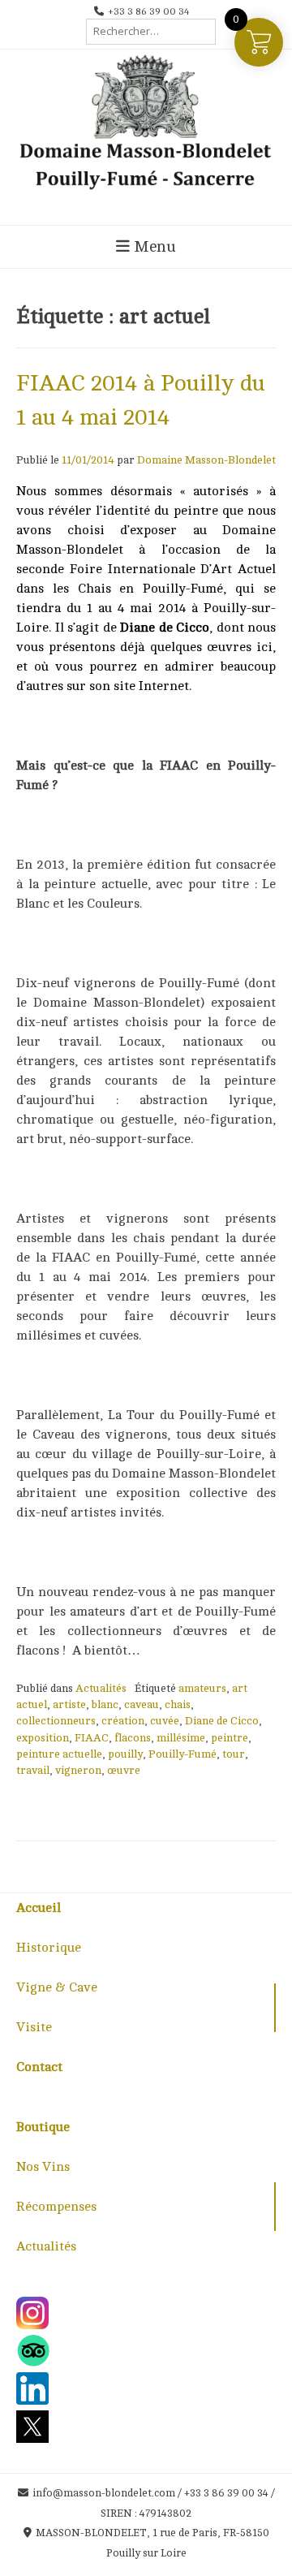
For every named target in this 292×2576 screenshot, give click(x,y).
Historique (49, 1948)
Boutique (43, 2127)
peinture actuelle (59, 1754)
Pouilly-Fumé (182, 1754)
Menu (153, 247)
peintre (230, 1738)
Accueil (39, 1908)
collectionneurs (56, 1721)
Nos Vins (43, 2167)
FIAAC (92, 1738)
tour (234, 1754)
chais (178, 1704)
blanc (105, 1704)
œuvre (124, 1770)
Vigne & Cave (57, 1987)
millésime (181, 1738)
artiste (69, 1704)
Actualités (101, 1688)
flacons (133, 1738)
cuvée (165, 1721)
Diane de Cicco (222, 1721)
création (123, 1721)
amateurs (202, 1688)
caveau (142, 1704)
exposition (43, 1738)
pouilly (125, 1754)
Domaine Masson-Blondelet (206, 460)
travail (33, 1770)
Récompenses (56, 2207)
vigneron (78, 1770)
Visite (34, 2027)
